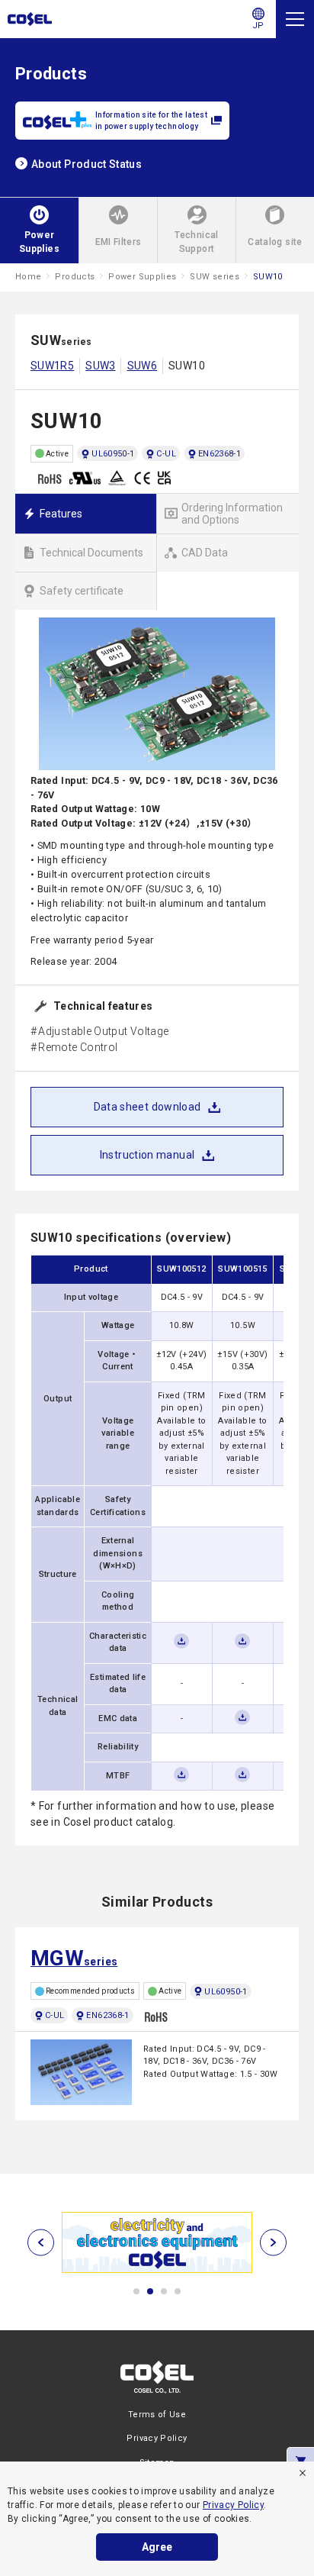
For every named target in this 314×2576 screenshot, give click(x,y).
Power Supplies (142, 277)
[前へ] (41, 2242)
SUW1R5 (52, 366)
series (74, 1958)
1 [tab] (136, 2291)
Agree (157, 2547)
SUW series (215, 277)
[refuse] (303, 2473)
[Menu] (295, 19)
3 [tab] (164, 2291)
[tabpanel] (157, 2242)
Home (28, 277)
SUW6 (142, 366)
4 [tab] (178, 2291)
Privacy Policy (233, 2505)
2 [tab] (150, 2291)
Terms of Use (157, 2415)
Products (75, 277)
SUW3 (100, 366)
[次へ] (273, 2242)
